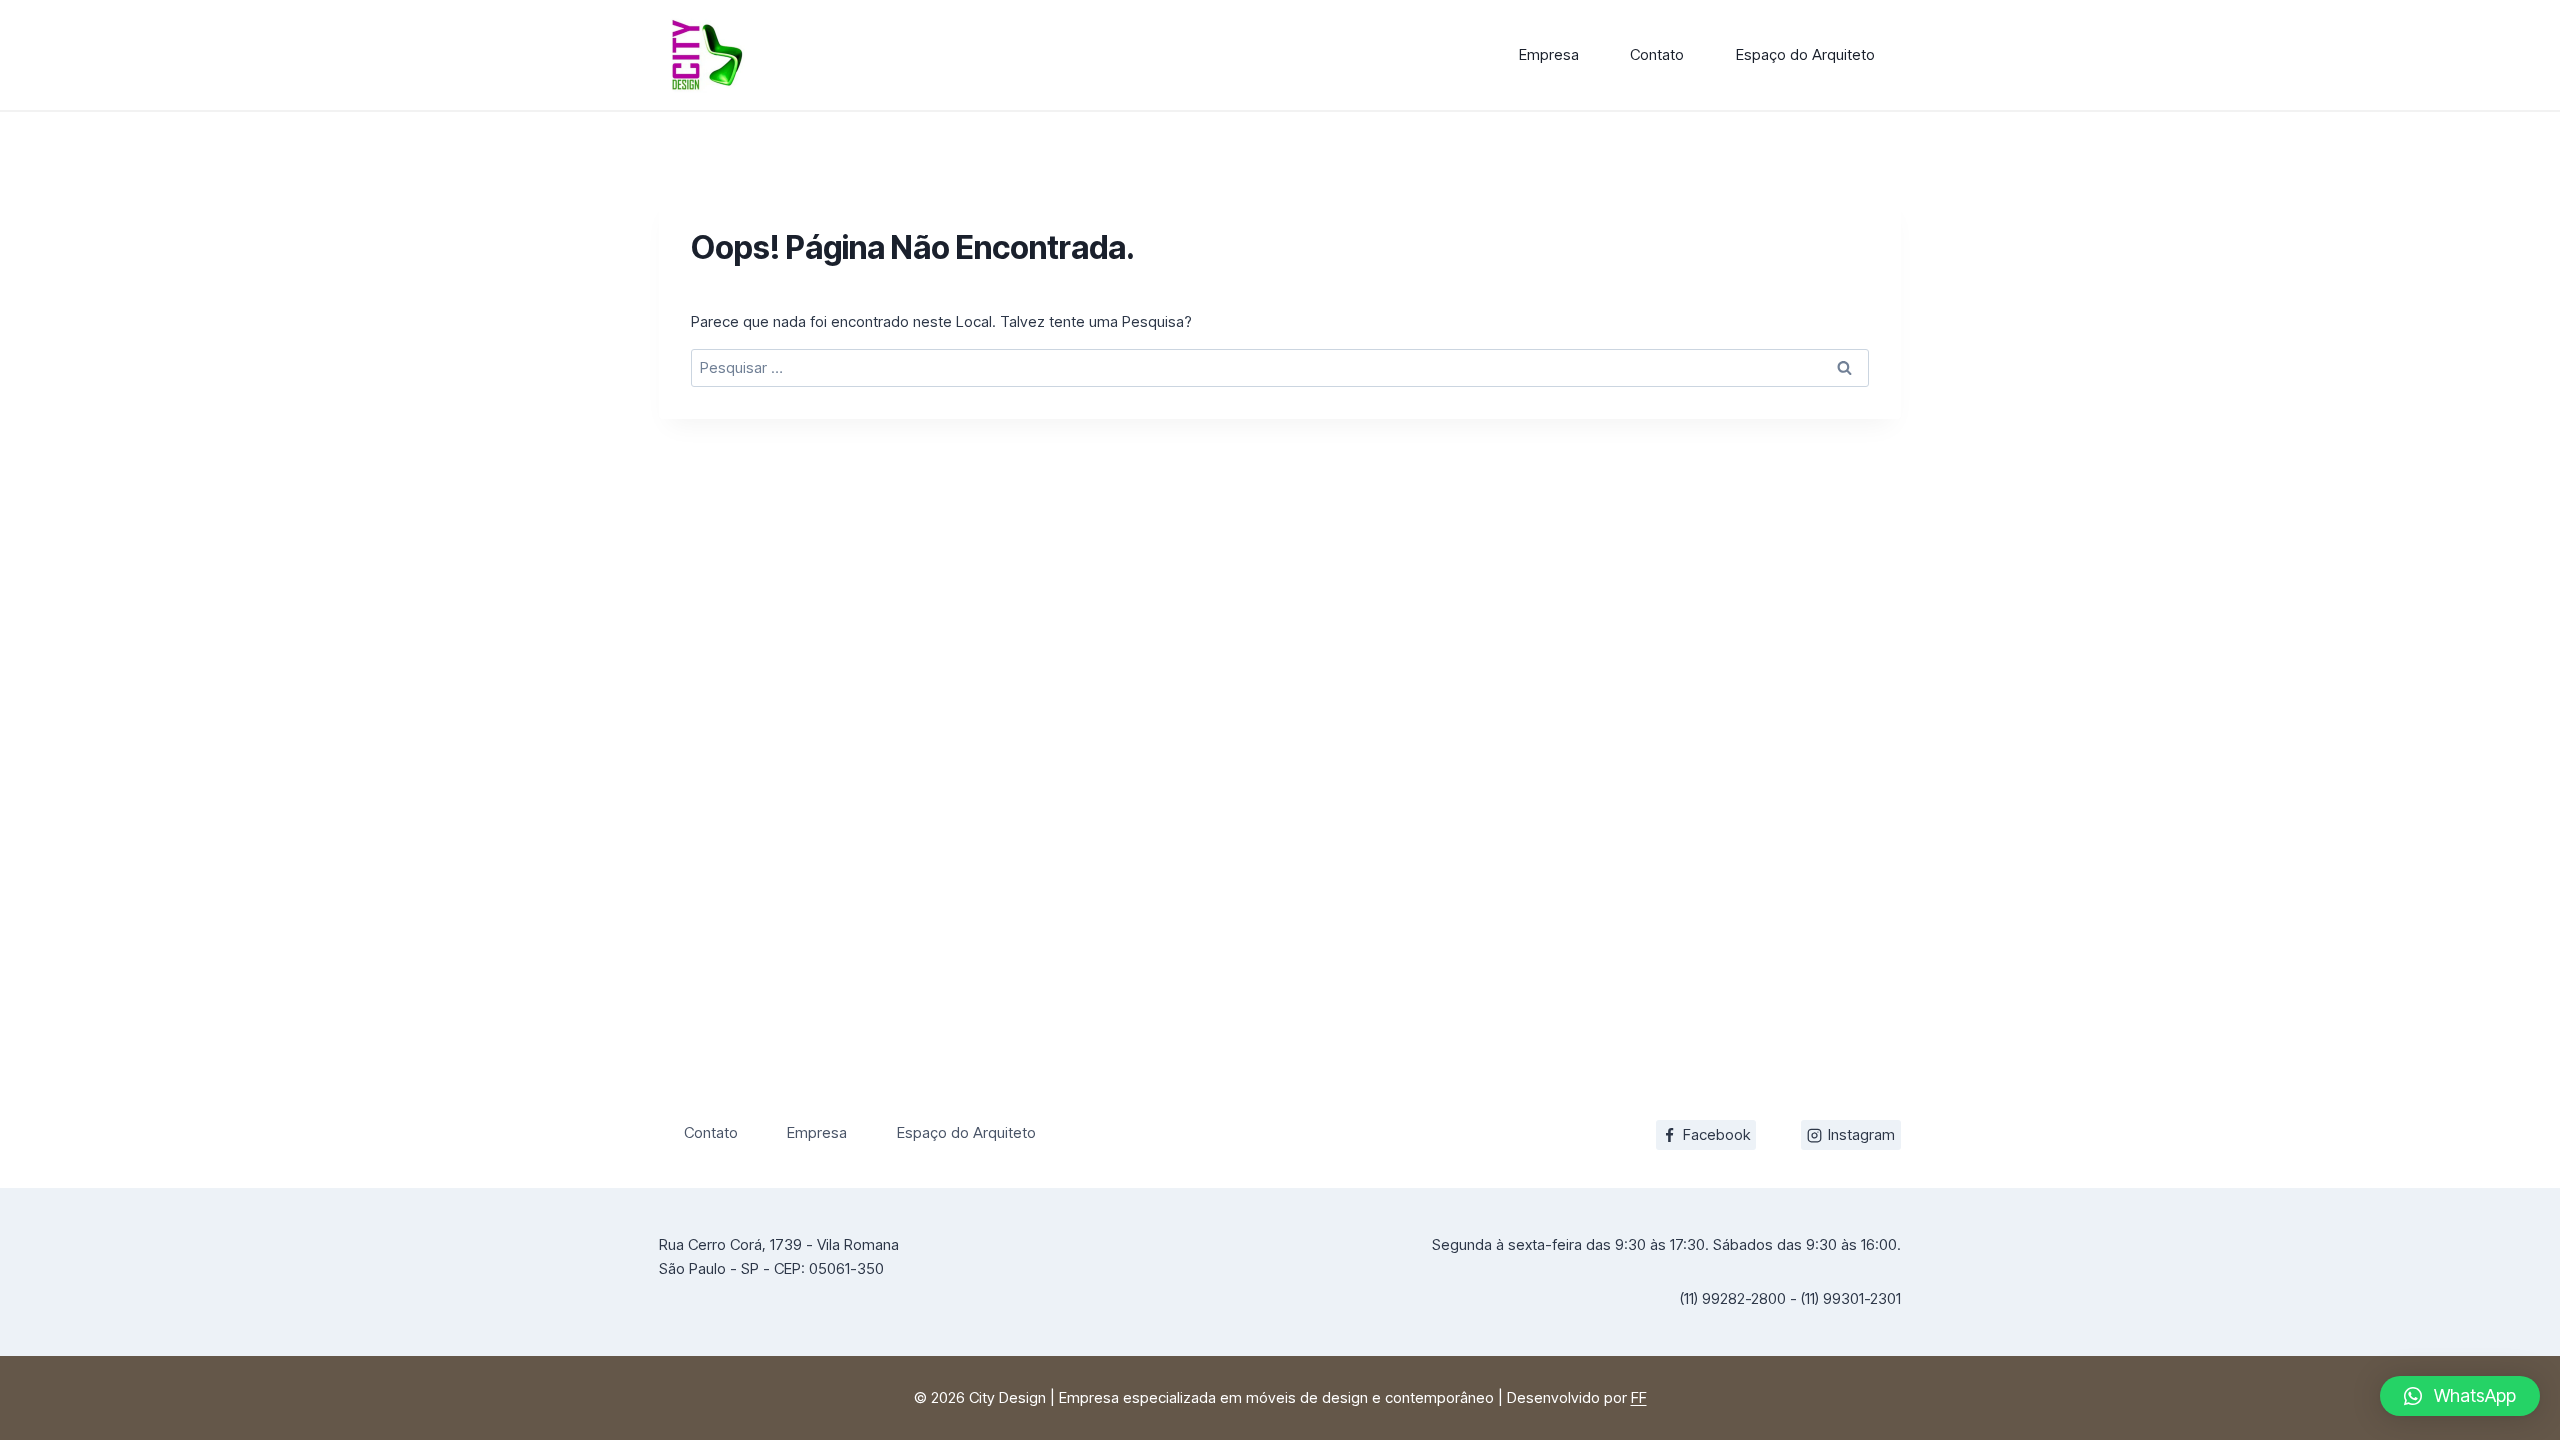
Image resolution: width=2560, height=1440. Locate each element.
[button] (2460, 1396)
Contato (1657, 54)
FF (1639, 1397)
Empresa (1549, 54)
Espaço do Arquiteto (1805, 54)
